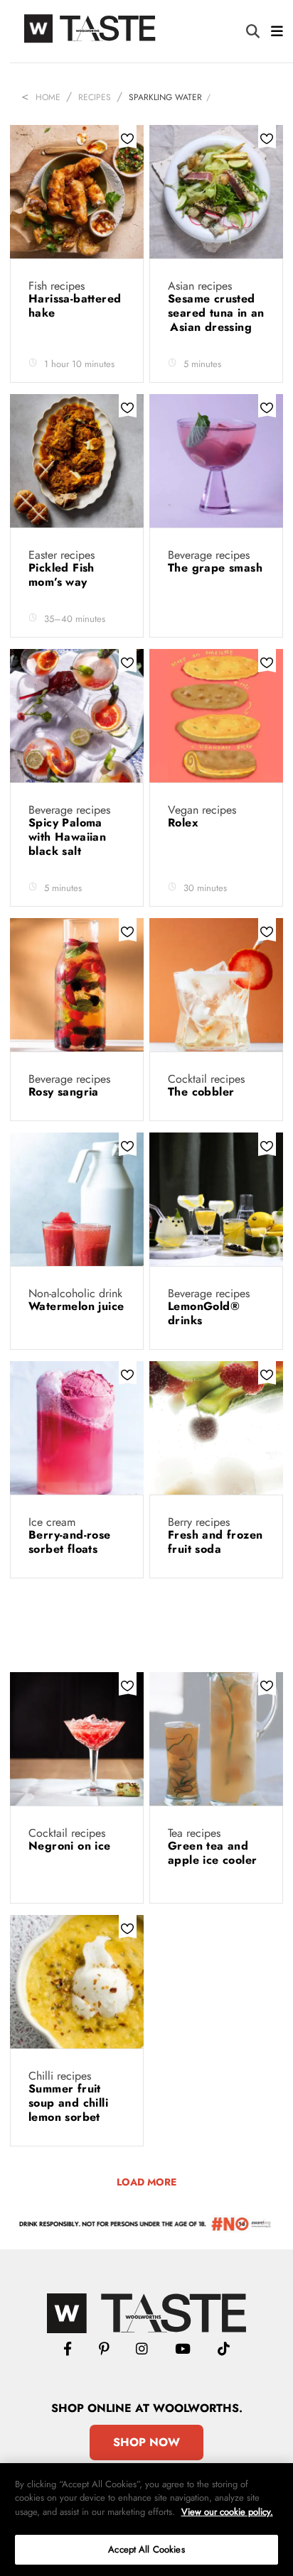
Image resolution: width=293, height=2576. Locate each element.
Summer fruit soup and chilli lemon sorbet (68, 2103)
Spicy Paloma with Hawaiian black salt (67, 837)
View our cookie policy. (227, 2512)
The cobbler (203, 1092)
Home (48, 97)
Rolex (185, 823)
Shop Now (146, 2442)
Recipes (95, 97)
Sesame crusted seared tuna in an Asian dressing (216, 313)
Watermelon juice (76, 1306)
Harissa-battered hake (75, 306)
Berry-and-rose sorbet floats (70, 1542)
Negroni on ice (71, 1846)
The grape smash (215, 568)
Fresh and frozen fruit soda (215, 1542)
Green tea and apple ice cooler (212, 1853)
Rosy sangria (65, 1092)
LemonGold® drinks (204, 1313)
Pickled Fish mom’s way (62, 575)
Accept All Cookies (146, 2549)
